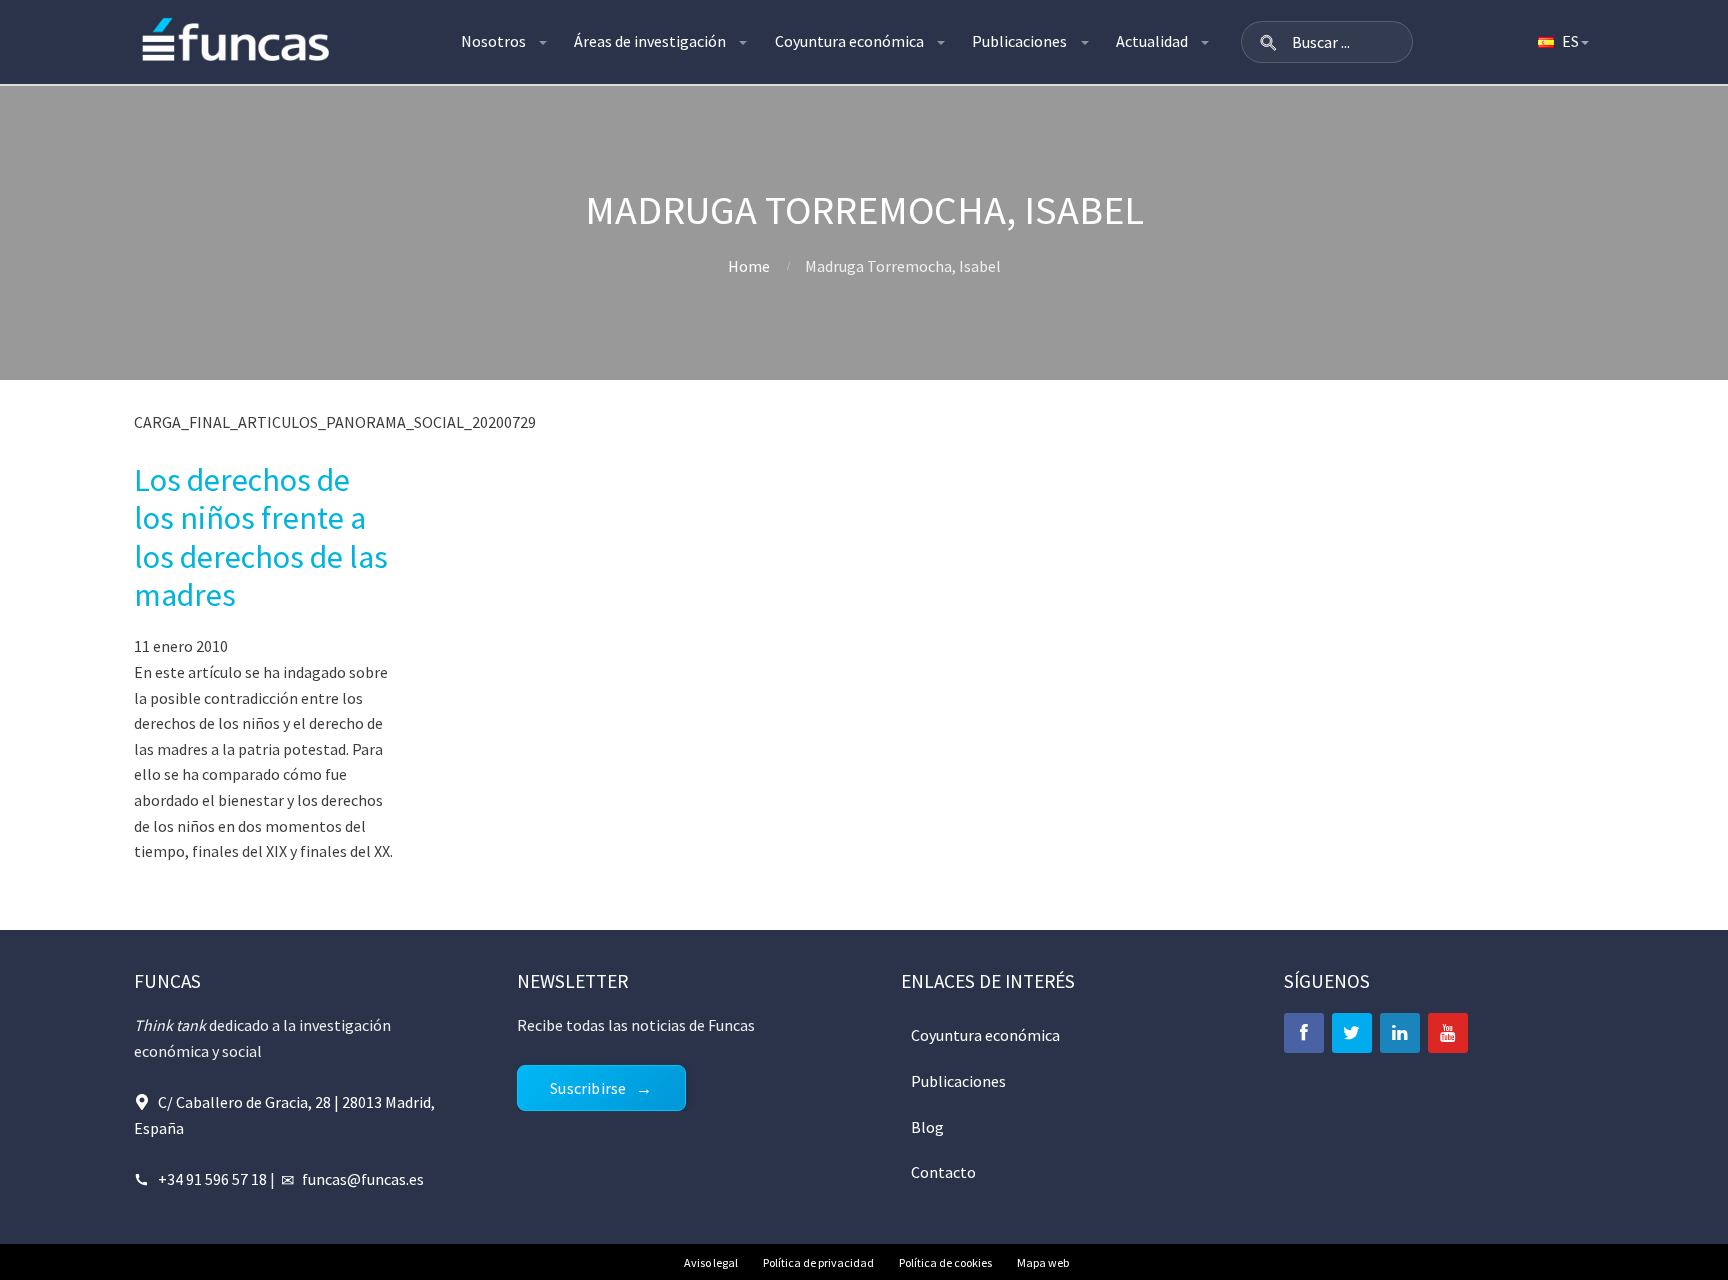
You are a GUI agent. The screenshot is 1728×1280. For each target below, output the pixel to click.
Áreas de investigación (650, 41)
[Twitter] (1352, 1033)
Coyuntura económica (849, 41)
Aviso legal (711, 1262)
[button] (1268, 42)
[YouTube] (1448, 1033)
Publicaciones (1019, 41)
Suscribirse (588, 1088)
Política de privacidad (818, 1262)
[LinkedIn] (1400, 1033)
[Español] (1562, 42)
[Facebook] (1304, 1033)
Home (749, 266)
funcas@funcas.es (363, 1179)
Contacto (943, 1172)
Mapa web (1043, 1262)
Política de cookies (945, 1262)
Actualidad (1152, 41)
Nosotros (493, 41)
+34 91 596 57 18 (212, 1179)
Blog (927, 1127)
